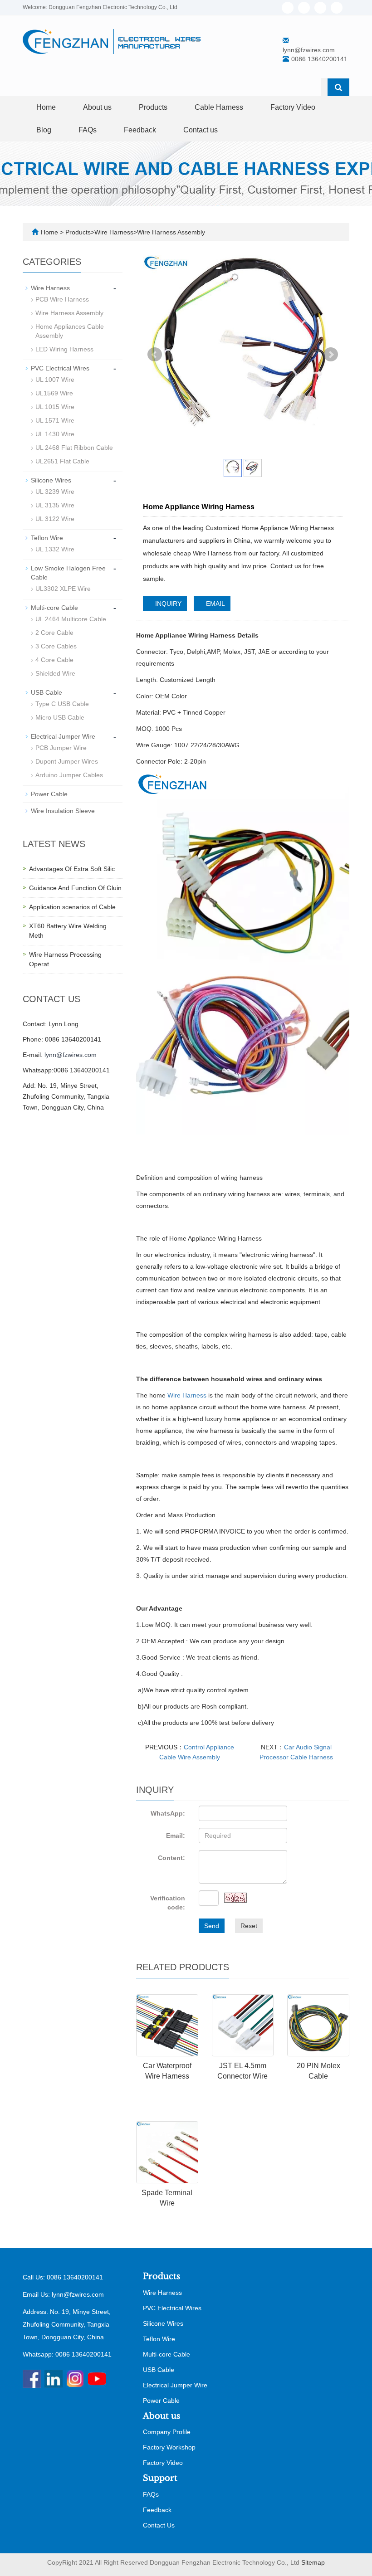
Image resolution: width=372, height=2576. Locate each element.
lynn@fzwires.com (309, 50)
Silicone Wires (51, 480)
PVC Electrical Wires (60, 368)
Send (212, 1926)
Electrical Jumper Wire (63, 736)
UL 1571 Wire (55, 420)
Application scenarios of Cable (72, 907)
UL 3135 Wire (55, 505)
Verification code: (168, 1903)
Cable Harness (219, 107)
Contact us (201, 130)
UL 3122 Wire (55, 519)
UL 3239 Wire (55, 492)
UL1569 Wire (54, 393)
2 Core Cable (54, 633)
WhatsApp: (168, 1813)
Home (46, 107)
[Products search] (338, 88)
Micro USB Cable (60, 717)
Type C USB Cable (62, 704)
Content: (171, 1858)
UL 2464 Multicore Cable (71, 619)
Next (331, 355)
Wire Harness (114, 232)
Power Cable (49, 794)
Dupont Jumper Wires (67, 761)
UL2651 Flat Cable (62, 461)
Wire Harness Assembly (171, 232)
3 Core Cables (56, 646)
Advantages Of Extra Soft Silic (72, 869)
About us (97, 107)
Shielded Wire (55, 673)
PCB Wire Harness (62, 299)
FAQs (88, 130)
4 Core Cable (54, 660)
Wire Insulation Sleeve (63, 811)
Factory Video (293, 107)
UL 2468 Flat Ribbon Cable (74, 448)
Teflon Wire (47, 538)
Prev (155, 355)
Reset (249, 1926)
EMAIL (215, 604)
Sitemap (313, 2562)
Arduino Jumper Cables (69, 775)
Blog (44, 130)
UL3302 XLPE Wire (63, 589)
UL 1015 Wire (55, 407)
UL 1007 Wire (55, 380)
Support (160, 2478)
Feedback (140, 130)
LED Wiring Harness (64, 349)
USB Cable (46, 692)
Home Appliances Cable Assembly (70, 331)
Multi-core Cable (54, 608)
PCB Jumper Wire (61, 748)
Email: (176, 1836)
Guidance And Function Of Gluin (75, 888)
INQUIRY (167, 604)
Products (153, 107)
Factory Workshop (169, 2447)
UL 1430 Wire (55, 434)
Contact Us (159, 2525)
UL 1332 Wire (55, 549)
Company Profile (167, 2432)
